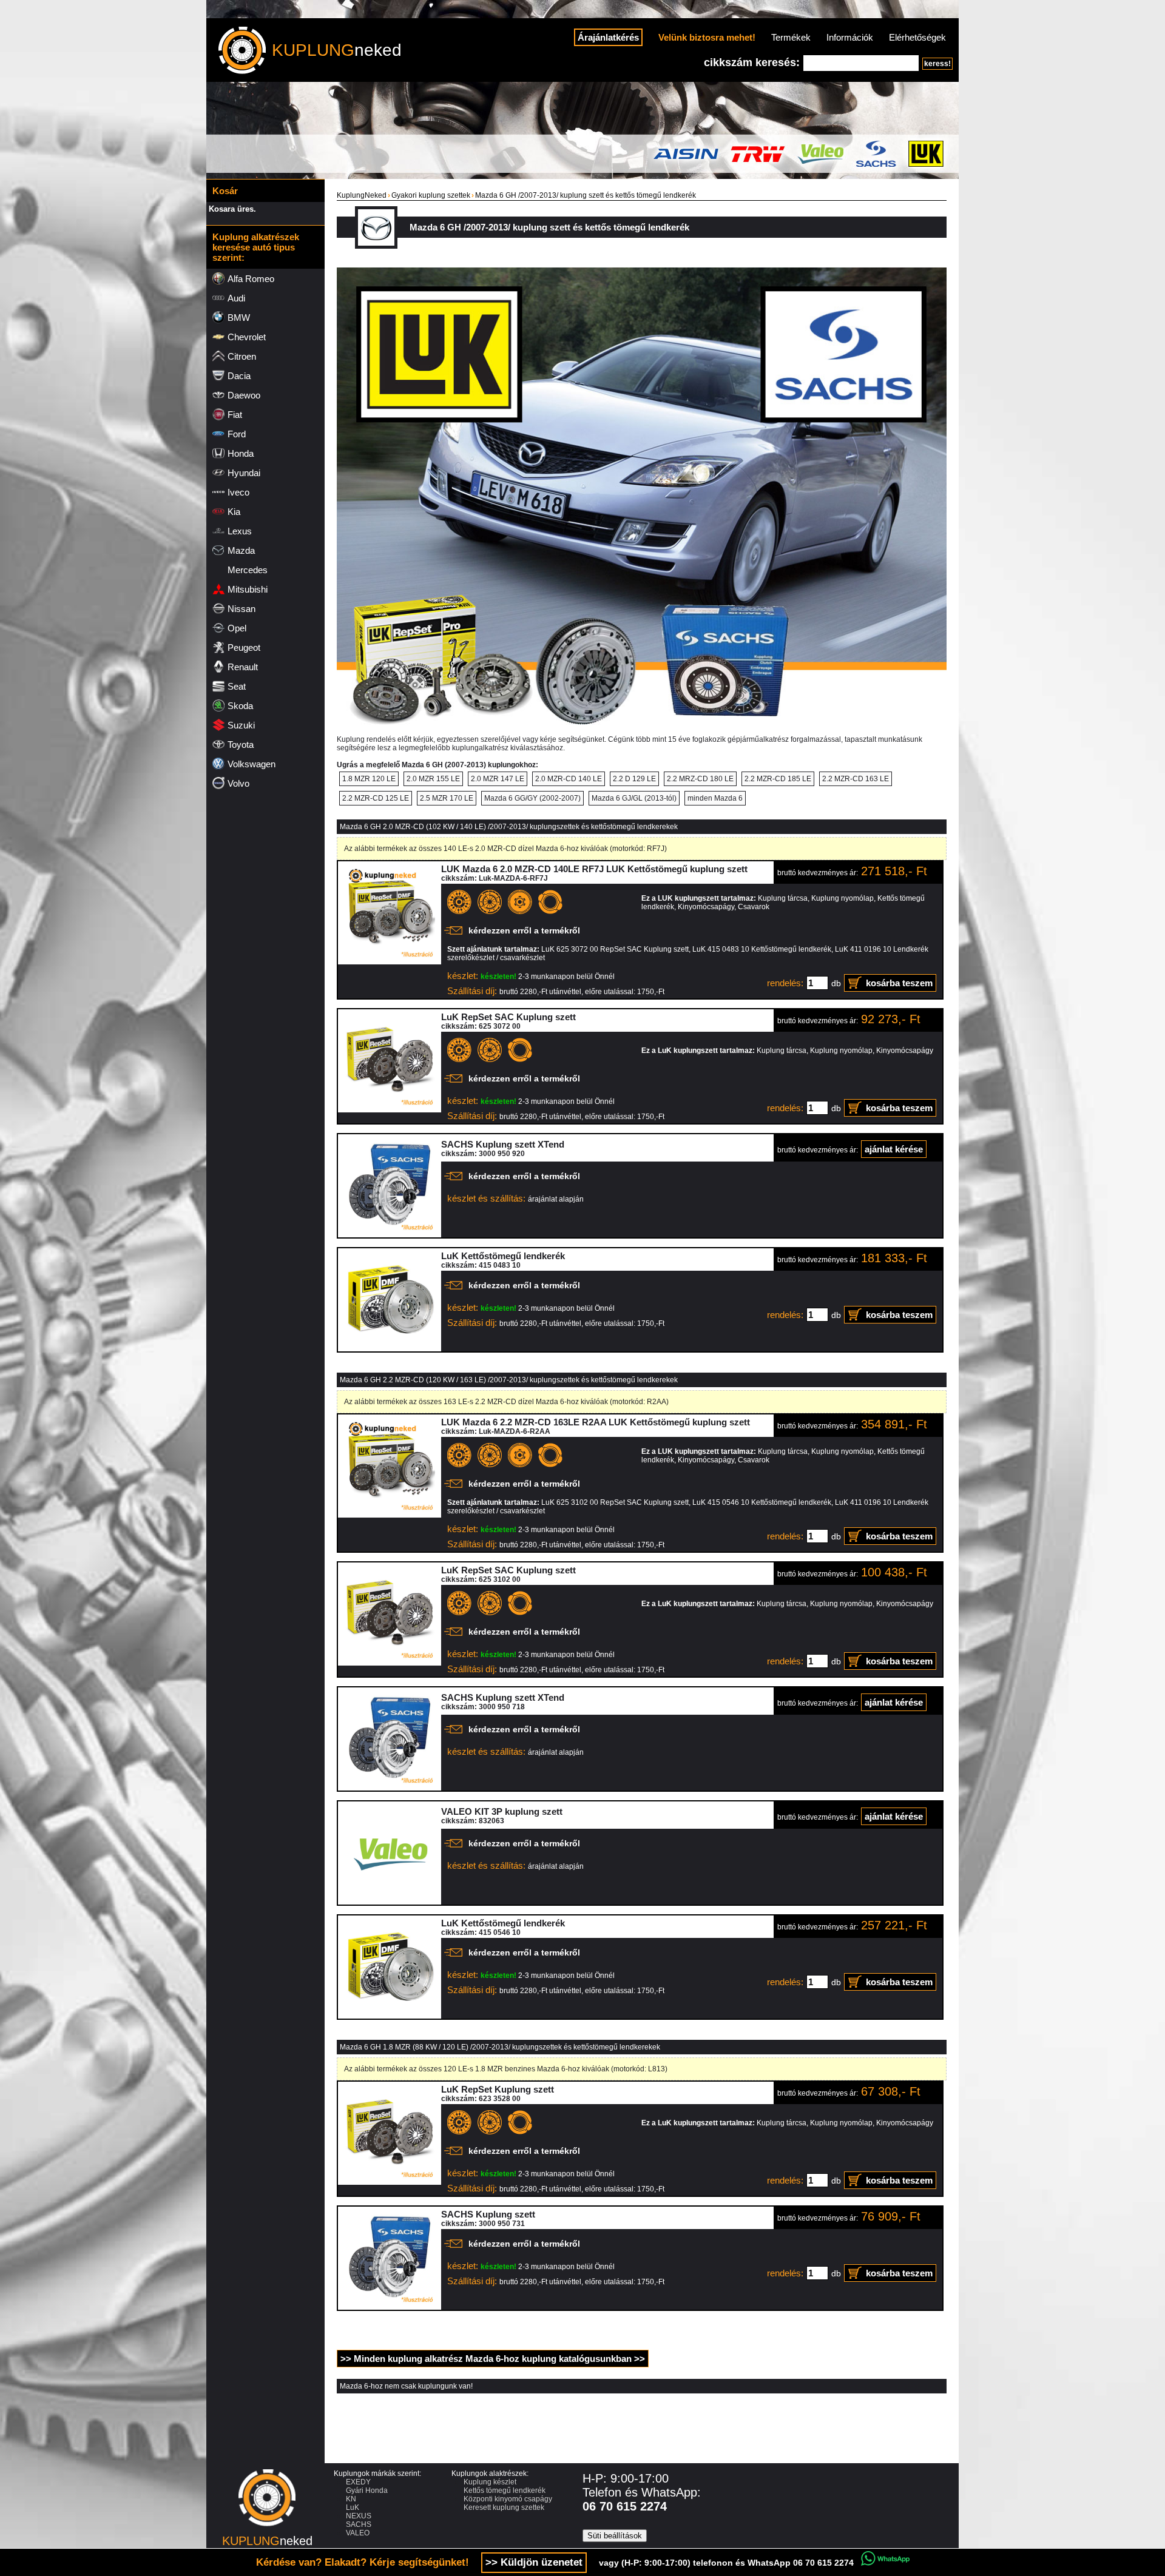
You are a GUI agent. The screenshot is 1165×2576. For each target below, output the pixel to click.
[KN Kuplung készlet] (390, 962)
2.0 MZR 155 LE (433, 779)
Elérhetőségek (917, 37)
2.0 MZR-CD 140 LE (569, 779)
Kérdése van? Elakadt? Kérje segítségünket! (363, 2562)
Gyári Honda (367, 2490)
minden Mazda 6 (715, 798)
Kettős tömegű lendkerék (505, 2490)
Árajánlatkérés (608, 37)
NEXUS (359, 2516)
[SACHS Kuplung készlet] (390, 1235)
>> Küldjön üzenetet (534, 2562)
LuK (353, 2507)
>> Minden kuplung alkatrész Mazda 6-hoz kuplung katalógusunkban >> (493, 2359)
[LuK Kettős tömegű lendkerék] (390, 1349)
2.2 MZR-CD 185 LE (778, 779)
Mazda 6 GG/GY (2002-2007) (532, 798)
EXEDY (358, 2482)
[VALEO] (390, 1902)
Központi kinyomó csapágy (508, 2499)
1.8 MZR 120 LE (369, 779)
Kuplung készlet (490, 2482)
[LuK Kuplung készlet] (390, 1110)
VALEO (358, 2533)
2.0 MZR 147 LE (498, 779)
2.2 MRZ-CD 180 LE (700, 779)
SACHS (359, 2524)
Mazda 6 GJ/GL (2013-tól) (634, 798)
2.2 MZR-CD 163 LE (856, 779)
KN (351, 2499)
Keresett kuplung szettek (504, 2507)
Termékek (791, 37)
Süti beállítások (615, 2536)
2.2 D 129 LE (634, 779)
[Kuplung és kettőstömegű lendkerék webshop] (267, 2530)
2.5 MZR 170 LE (447, 798)
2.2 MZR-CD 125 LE (376, 798)
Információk (850, 37)
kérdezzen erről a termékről (524, 930)
